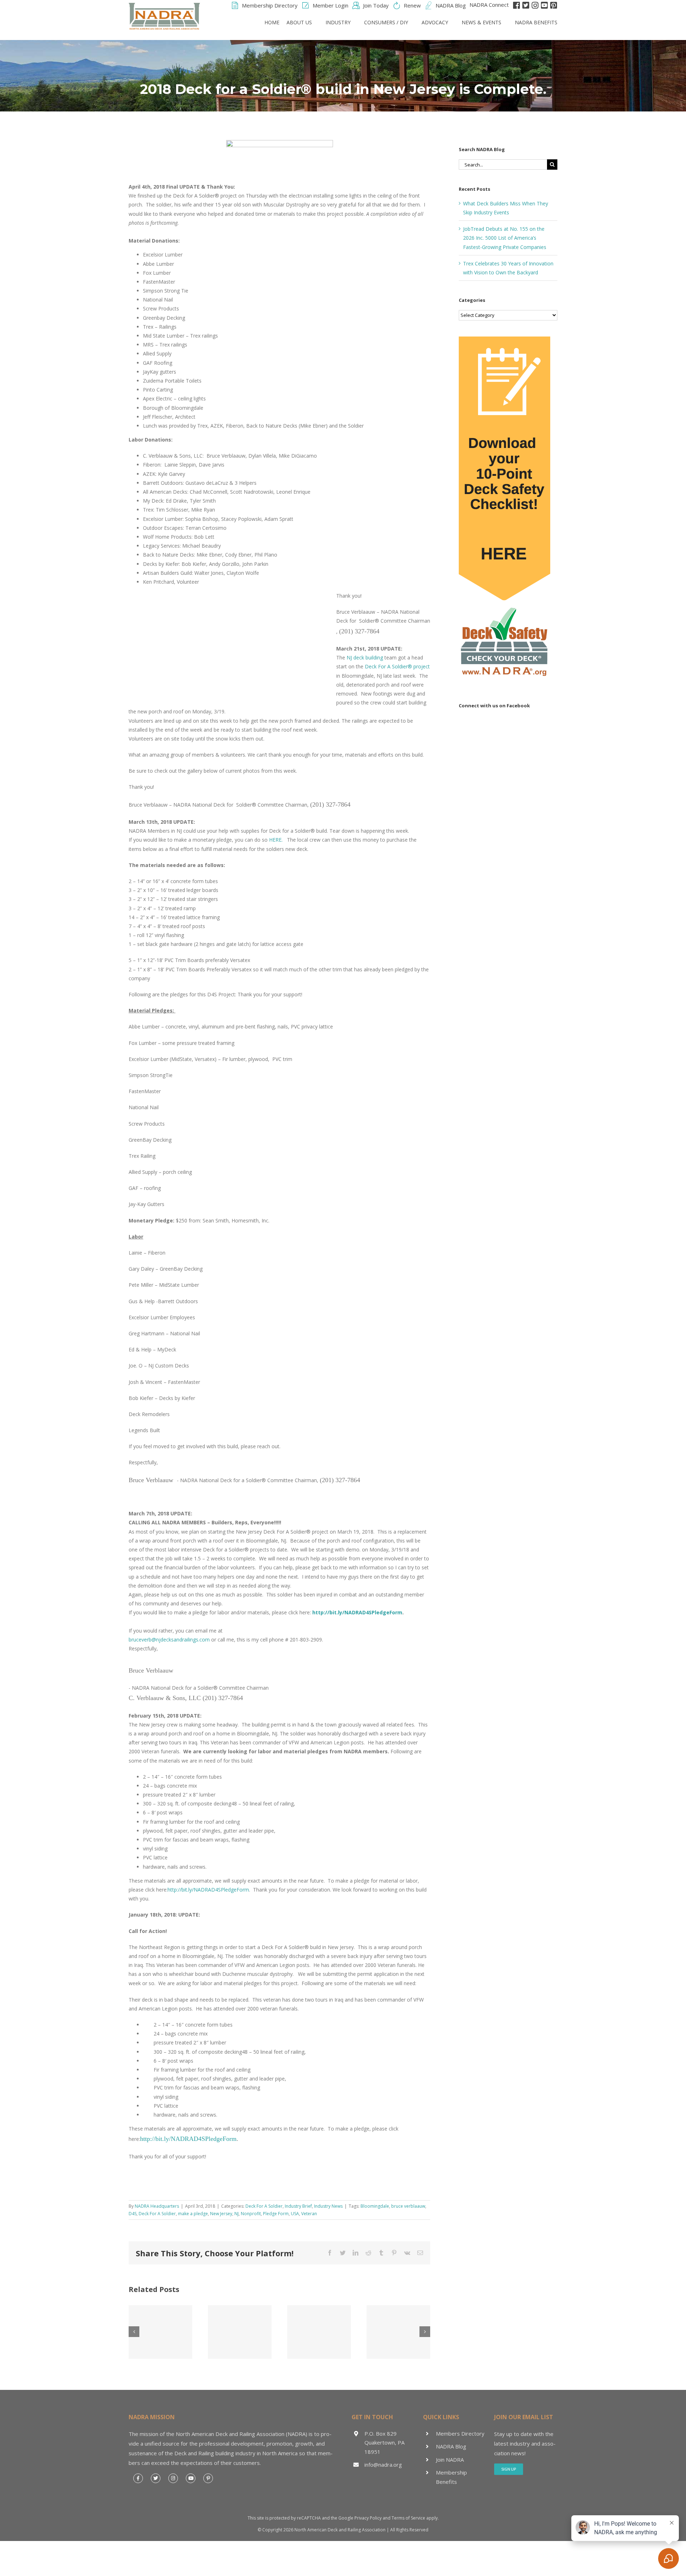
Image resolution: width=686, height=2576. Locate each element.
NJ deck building (365, 657)
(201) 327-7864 (359, 631)
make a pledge (193, 2214)
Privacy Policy (368, 2518)
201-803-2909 (306, 1640)
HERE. (276, 840)
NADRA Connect (489, 5)
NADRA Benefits (536, 22)
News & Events (481, 22)
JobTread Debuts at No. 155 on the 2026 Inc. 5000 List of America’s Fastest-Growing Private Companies (505, 238)
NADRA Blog (451, 2446)
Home (272, 22)
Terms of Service (408, 2518)
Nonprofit (251, 2214)
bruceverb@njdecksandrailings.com (169, 1640)
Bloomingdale (375, 2206)
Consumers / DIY (386, 22)
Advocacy (435, 22)
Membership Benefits (451, 2477)
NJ (237, 2214)
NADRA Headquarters (157, 2206)
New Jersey (221, 2214)
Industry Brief (298, 2206)
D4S (133, 2214)
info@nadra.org (383, 2465)
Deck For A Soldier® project (397, 666)
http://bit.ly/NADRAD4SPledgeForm (357, 1612)
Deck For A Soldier (264, 2206)
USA (295, 2214)
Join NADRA (450, 2460)
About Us (299, 22)
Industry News (328, 2206)
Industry (338, 22)
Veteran (309, 2214)
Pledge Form (276, 2214)
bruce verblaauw (408, 2206)
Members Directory (460, 2433)
